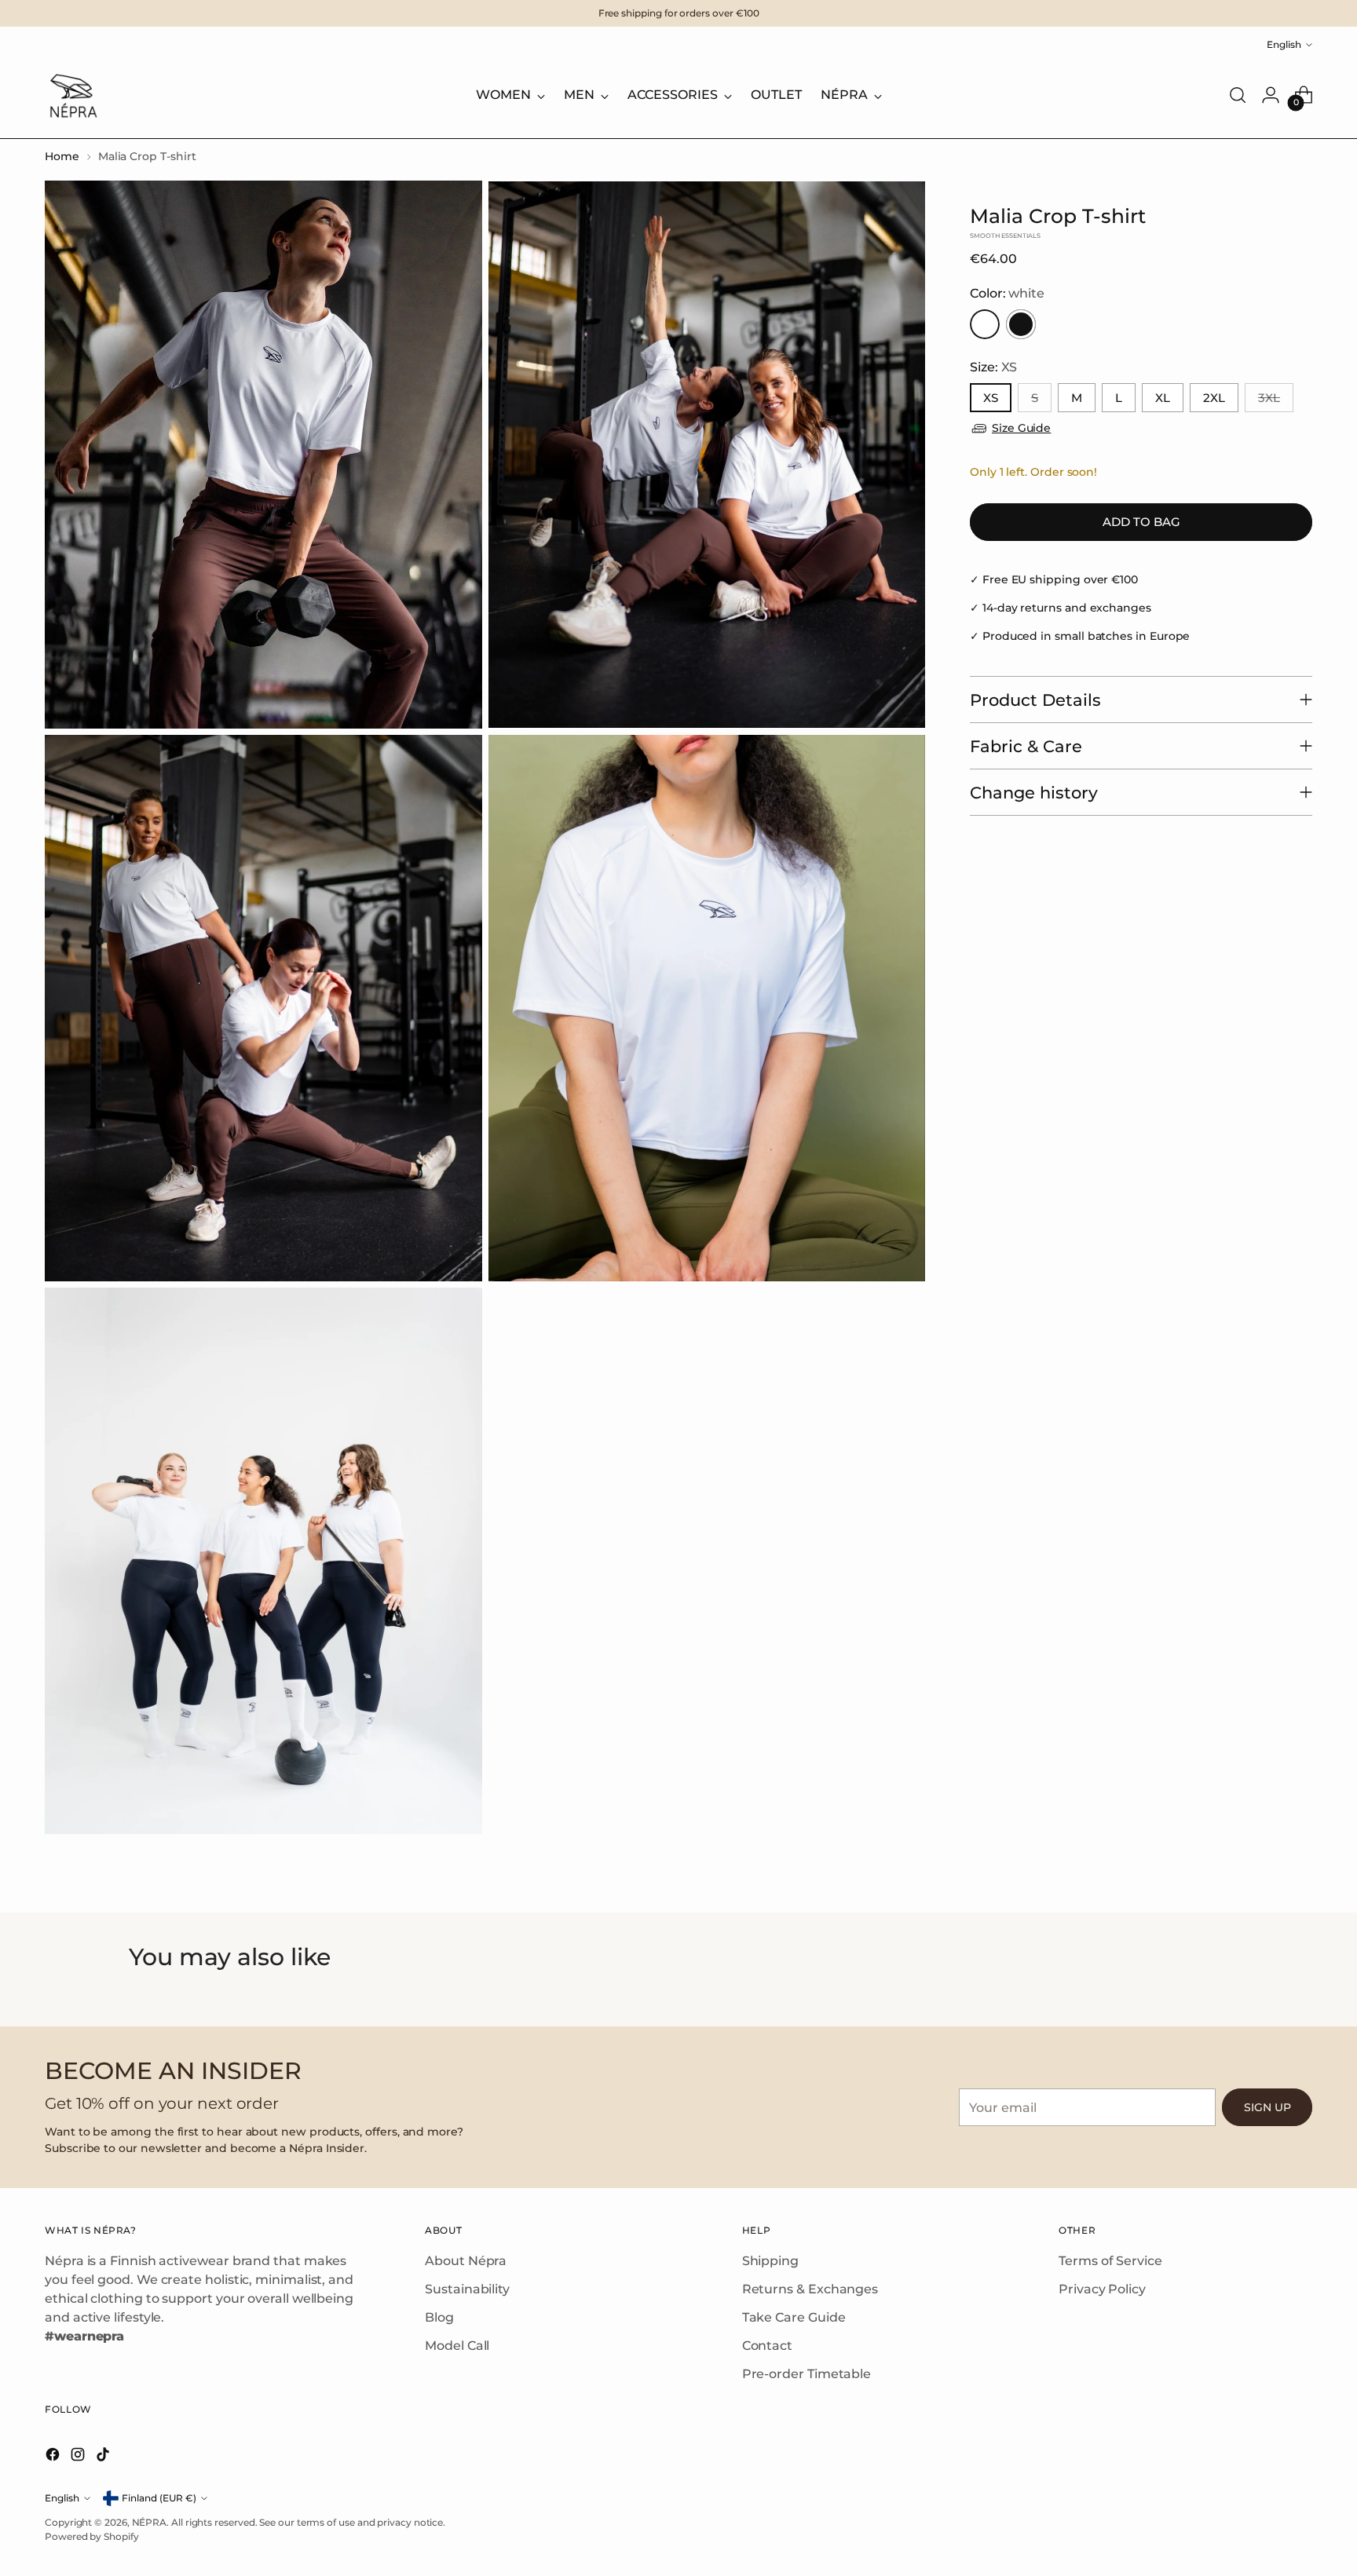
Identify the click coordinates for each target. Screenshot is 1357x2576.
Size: (993, 367)
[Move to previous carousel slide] (132, 1995)
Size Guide (1021, 428)
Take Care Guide (794, 2317)
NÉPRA (150, 2522)
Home (62, 156)
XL (1163, 398)
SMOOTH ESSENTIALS (1005, 236)
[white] (985, 324)
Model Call (457, 2346)
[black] (1021, 324)
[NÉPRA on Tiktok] (104, 2457)
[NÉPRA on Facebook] (54, 2457)
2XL (1214, 398)
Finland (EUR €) (159, 2498)
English (1284, 44)
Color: (1007, 293)
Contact (767, 2346)
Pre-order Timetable (807, 2374)
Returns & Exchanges (810, 2289)
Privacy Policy (1102, 2289)
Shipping (770, 2261)
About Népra (466, 2261)
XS (991, 398)
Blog (439, 2317)
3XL (1269, 398)
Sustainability (467, 2289)
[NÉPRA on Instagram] (79, 2457)
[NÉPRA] (72, 95)
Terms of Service (1110, 2261)
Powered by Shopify (92, 2536)
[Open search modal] (1238, 95)
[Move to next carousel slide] (1225, 1995)
